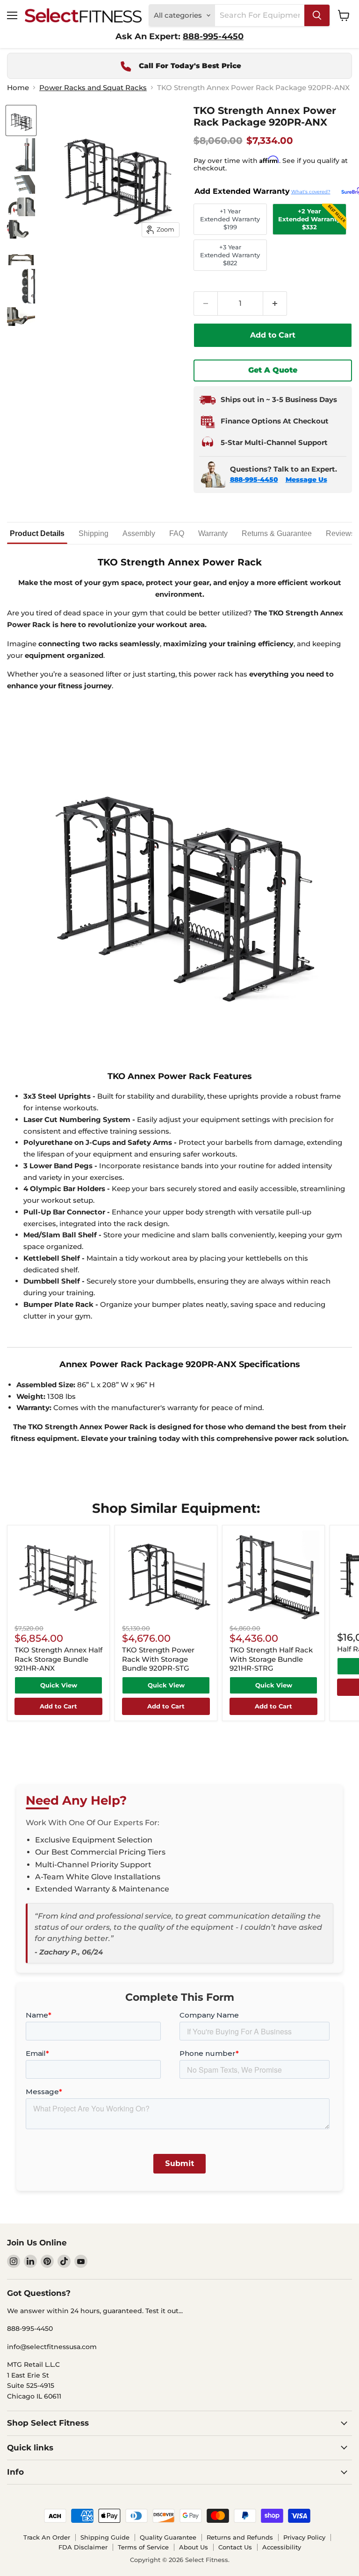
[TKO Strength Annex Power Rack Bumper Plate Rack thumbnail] (21, 286)
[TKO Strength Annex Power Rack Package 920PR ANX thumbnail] (21, 120)
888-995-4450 (254, 480)
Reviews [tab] (340, 533)
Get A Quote (273, 370)
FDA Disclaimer (83, 2547)
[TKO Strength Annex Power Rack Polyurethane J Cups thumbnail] (21, 317)
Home (18, 88)
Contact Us (235, 2547)
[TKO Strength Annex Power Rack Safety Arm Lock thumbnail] (21, 207)
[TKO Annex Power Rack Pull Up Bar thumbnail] (21, 254)
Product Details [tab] (37, 533)
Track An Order (47, 2537)
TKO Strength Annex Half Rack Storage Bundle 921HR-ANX (58, 1659)
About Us (194, 2547)
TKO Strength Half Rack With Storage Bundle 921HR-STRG (271, 1659)
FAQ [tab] (177, 533)
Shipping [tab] (93, 533)
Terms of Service (143, 2547)
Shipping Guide (105, 2537)
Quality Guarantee (168, 2537)
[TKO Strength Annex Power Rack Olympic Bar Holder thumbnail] (21, 155)
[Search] (317, 15)
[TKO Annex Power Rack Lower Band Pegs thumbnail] (21, 184)
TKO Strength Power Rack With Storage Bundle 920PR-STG (158, 1659)
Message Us (306, 480)
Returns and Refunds (240, 2537)
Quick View (59, 1685)
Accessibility (282, 2547)
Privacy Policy (304, 2537)
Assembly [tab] (139, 533)
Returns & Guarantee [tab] (277, 533)
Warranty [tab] (213, 533)
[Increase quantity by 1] (275, 303)
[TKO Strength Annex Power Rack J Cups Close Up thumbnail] (21, 229)
